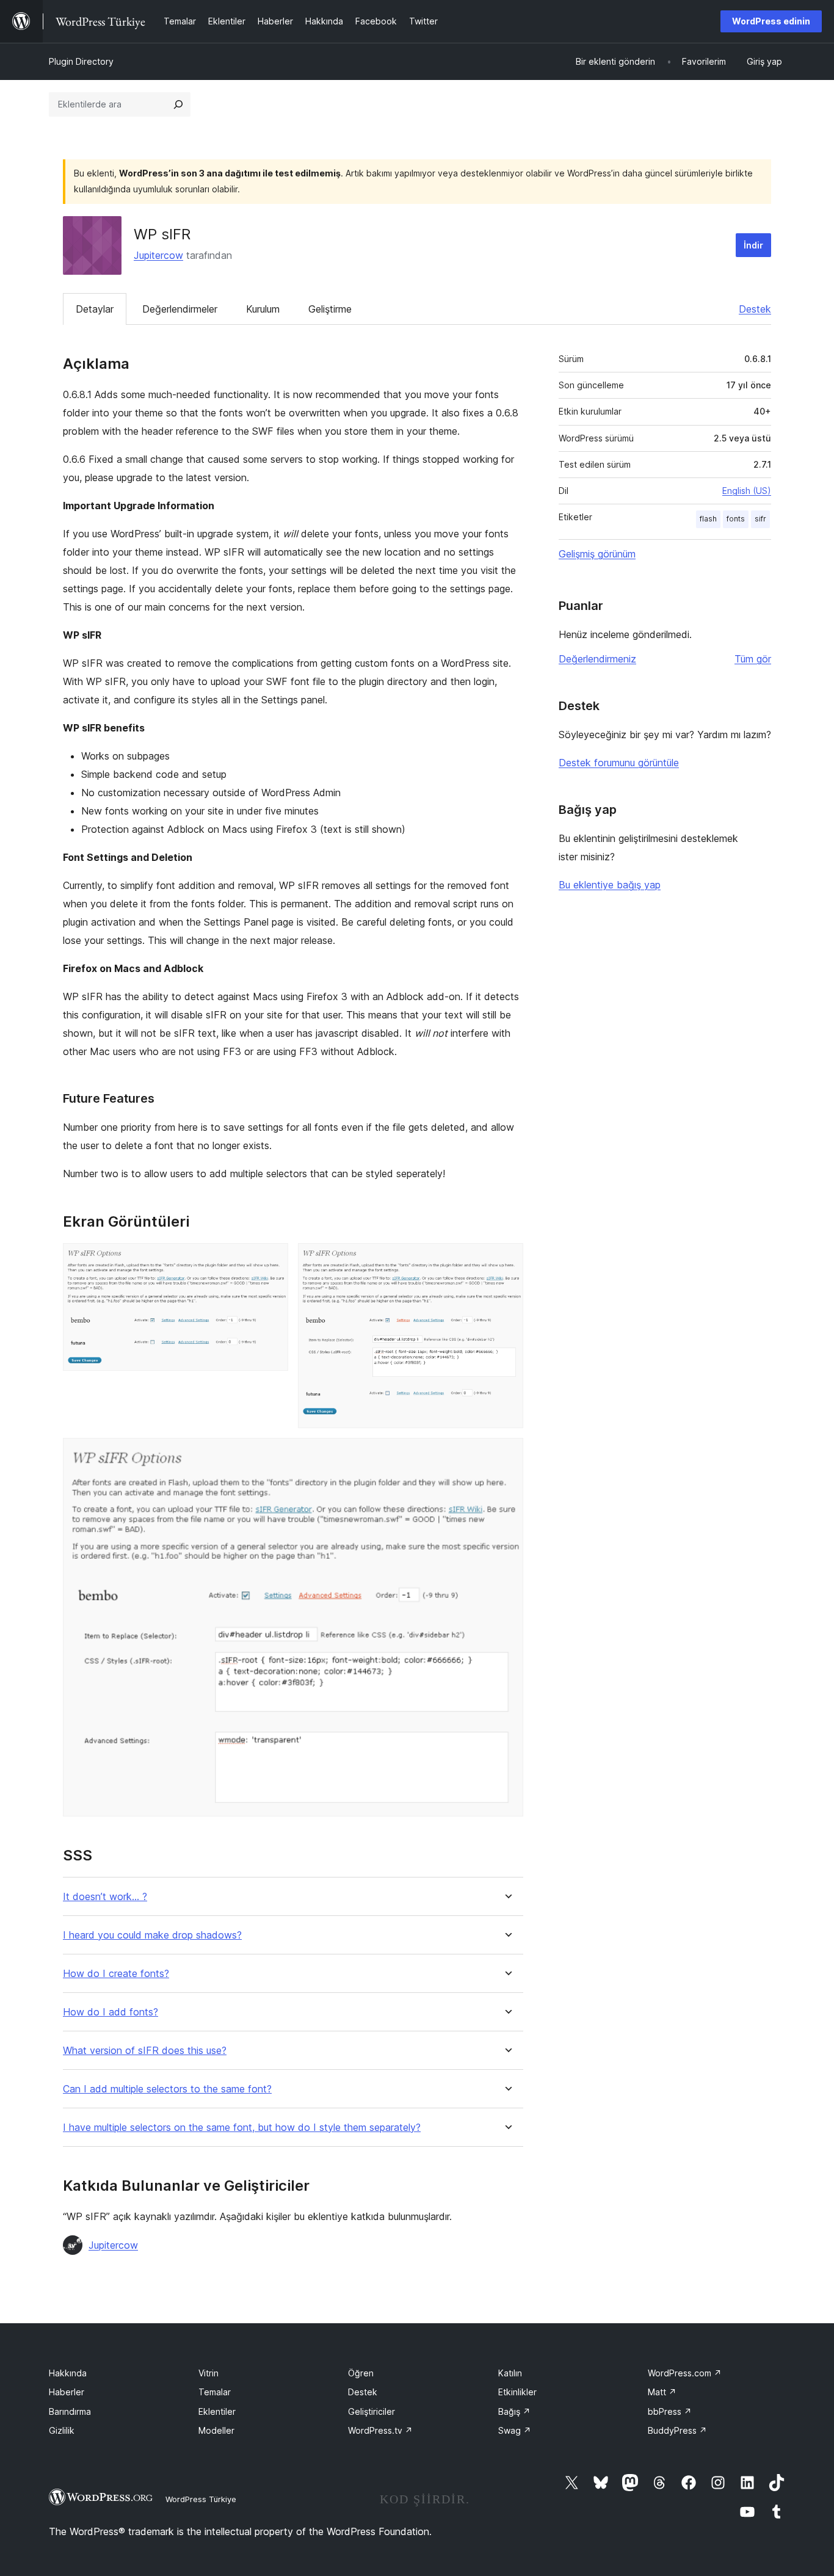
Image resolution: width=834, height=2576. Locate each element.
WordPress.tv (380, 2430)
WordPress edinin (771, 21)
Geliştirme (330, 309)
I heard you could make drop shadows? (152, 1935)
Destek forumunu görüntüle (619, 763)
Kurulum (263, 309)
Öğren (361, 2373)
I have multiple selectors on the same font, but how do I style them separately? (242, 2128)
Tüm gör (753, 659)
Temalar (215, 2392)
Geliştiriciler (372, 2411)
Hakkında (68, 2373)
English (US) (747, 491)
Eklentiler (217, 2411)
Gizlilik (62, 2430)
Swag (515, 2430)
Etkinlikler (517, 2392)
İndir (753, 245)
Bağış (514, 2411)
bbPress (670, 2411)
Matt (662, 2392)
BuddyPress (677, 2430)
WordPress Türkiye (201, 2499)
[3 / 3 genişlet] (507, 1454)
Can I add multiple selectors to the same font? (167, 2089)
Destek (755, 309)
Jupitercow (158, 255)
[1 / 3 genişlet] (272, 1260)
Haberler (67, 2392)
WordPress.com (685, 2373)
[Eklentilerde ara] (178, 104)
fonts (736, 519)
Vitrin (209, 2373)
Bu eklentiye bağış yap (610, 885)
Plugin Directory (81, 61)
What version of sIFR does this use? (145, 2051)
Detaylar (95, 309)
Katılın (510, 2373)
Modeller (216, 2430)
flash (708, 519)
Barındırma (70, 2411)
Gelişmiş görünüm (597, 554)
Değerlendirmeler (180, 309)
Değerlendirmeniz (597, 659)
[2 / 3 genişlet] (507, 1260)
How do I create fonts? (116, 1974)
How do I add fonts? (111, 2012)
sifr (760, 519)
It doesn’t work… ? (105, 1897)
